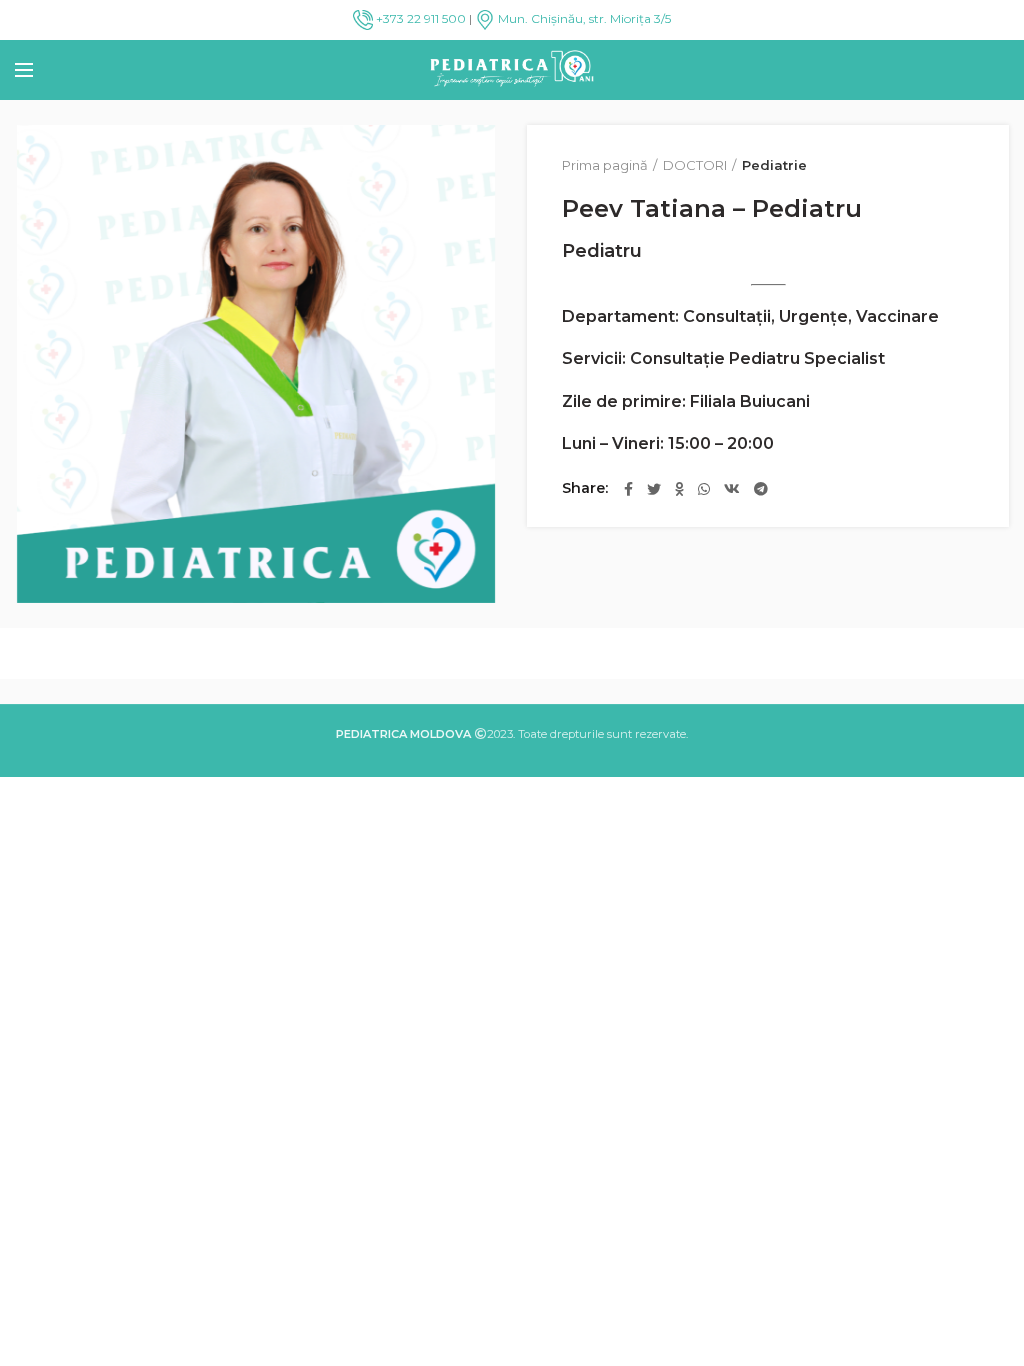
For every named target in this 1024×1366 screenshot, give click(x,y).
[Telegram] (761, 489)
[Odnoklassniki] (679, 489)
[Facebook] (628, 489)
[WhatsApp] (704, 489)
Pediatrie (774, 165)
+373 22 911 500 (419, 18)
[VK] (732, 489)
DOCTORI (695, 165)
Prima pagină (605, 165)
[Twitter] (654, 489)
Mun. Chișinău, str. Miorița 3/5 (583, 18)
